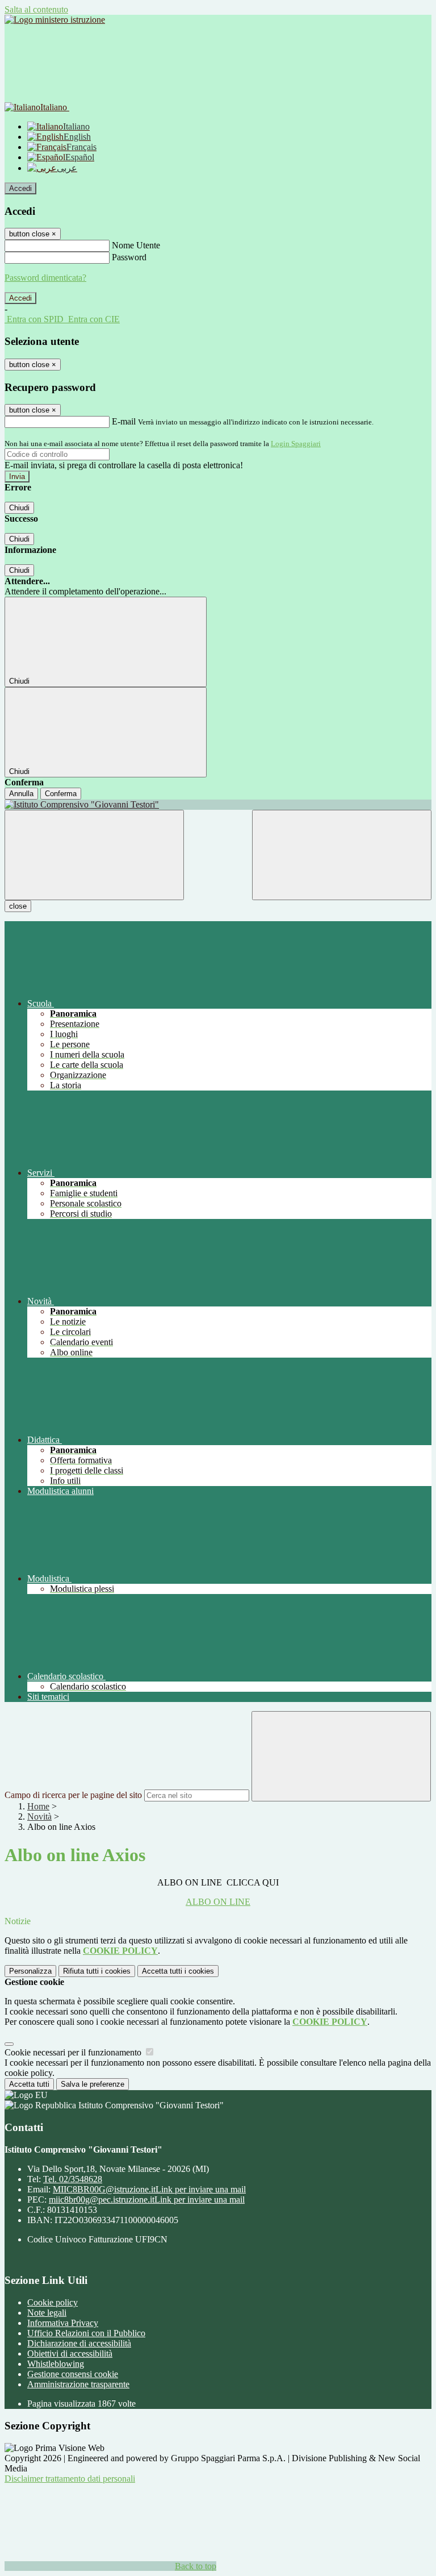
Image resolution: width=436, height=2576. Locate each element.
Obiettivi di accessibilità (70, 2354)
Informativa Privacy (63, 2323)
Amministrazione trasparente (78, 2384)
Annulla (21, 794)
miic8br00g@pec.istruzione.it (147, 2200)
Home (38, 1806)
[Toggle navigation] (94, 855)
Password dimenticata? (45, 278)
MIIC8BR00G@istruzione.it (149, 2189)
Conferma (61, 794)
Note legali (47, 2313)
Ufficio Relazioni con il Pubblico (86, 2333)
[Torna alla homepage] (218, 805)
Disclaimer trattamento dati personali (70, 2479)
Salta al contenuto (36, 9)
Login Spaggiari (296, 444)
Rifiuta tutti (97, 1971)
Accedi (20, 188)
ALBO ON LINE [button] (218, 1902)
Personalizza (30, 1971)
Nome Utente (136, 245)
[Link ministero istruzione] (55, 20)
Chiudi (19, 508)
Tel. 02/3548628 (73, 2179)
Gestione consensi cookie (73, 2374)
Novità (39, 1816)
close (18, 906)
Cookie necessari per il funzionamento (74, 2052)
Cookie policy (53, 2302)
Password (129, 257)
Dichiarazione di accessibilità (79, 2343)
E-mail (124, 421)
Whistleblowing (56, 2364)
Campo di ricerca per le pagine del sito (73, 1795)
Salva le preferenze (93, 2084)
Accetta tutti (178, 1971)
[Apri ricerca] (342, 855)
